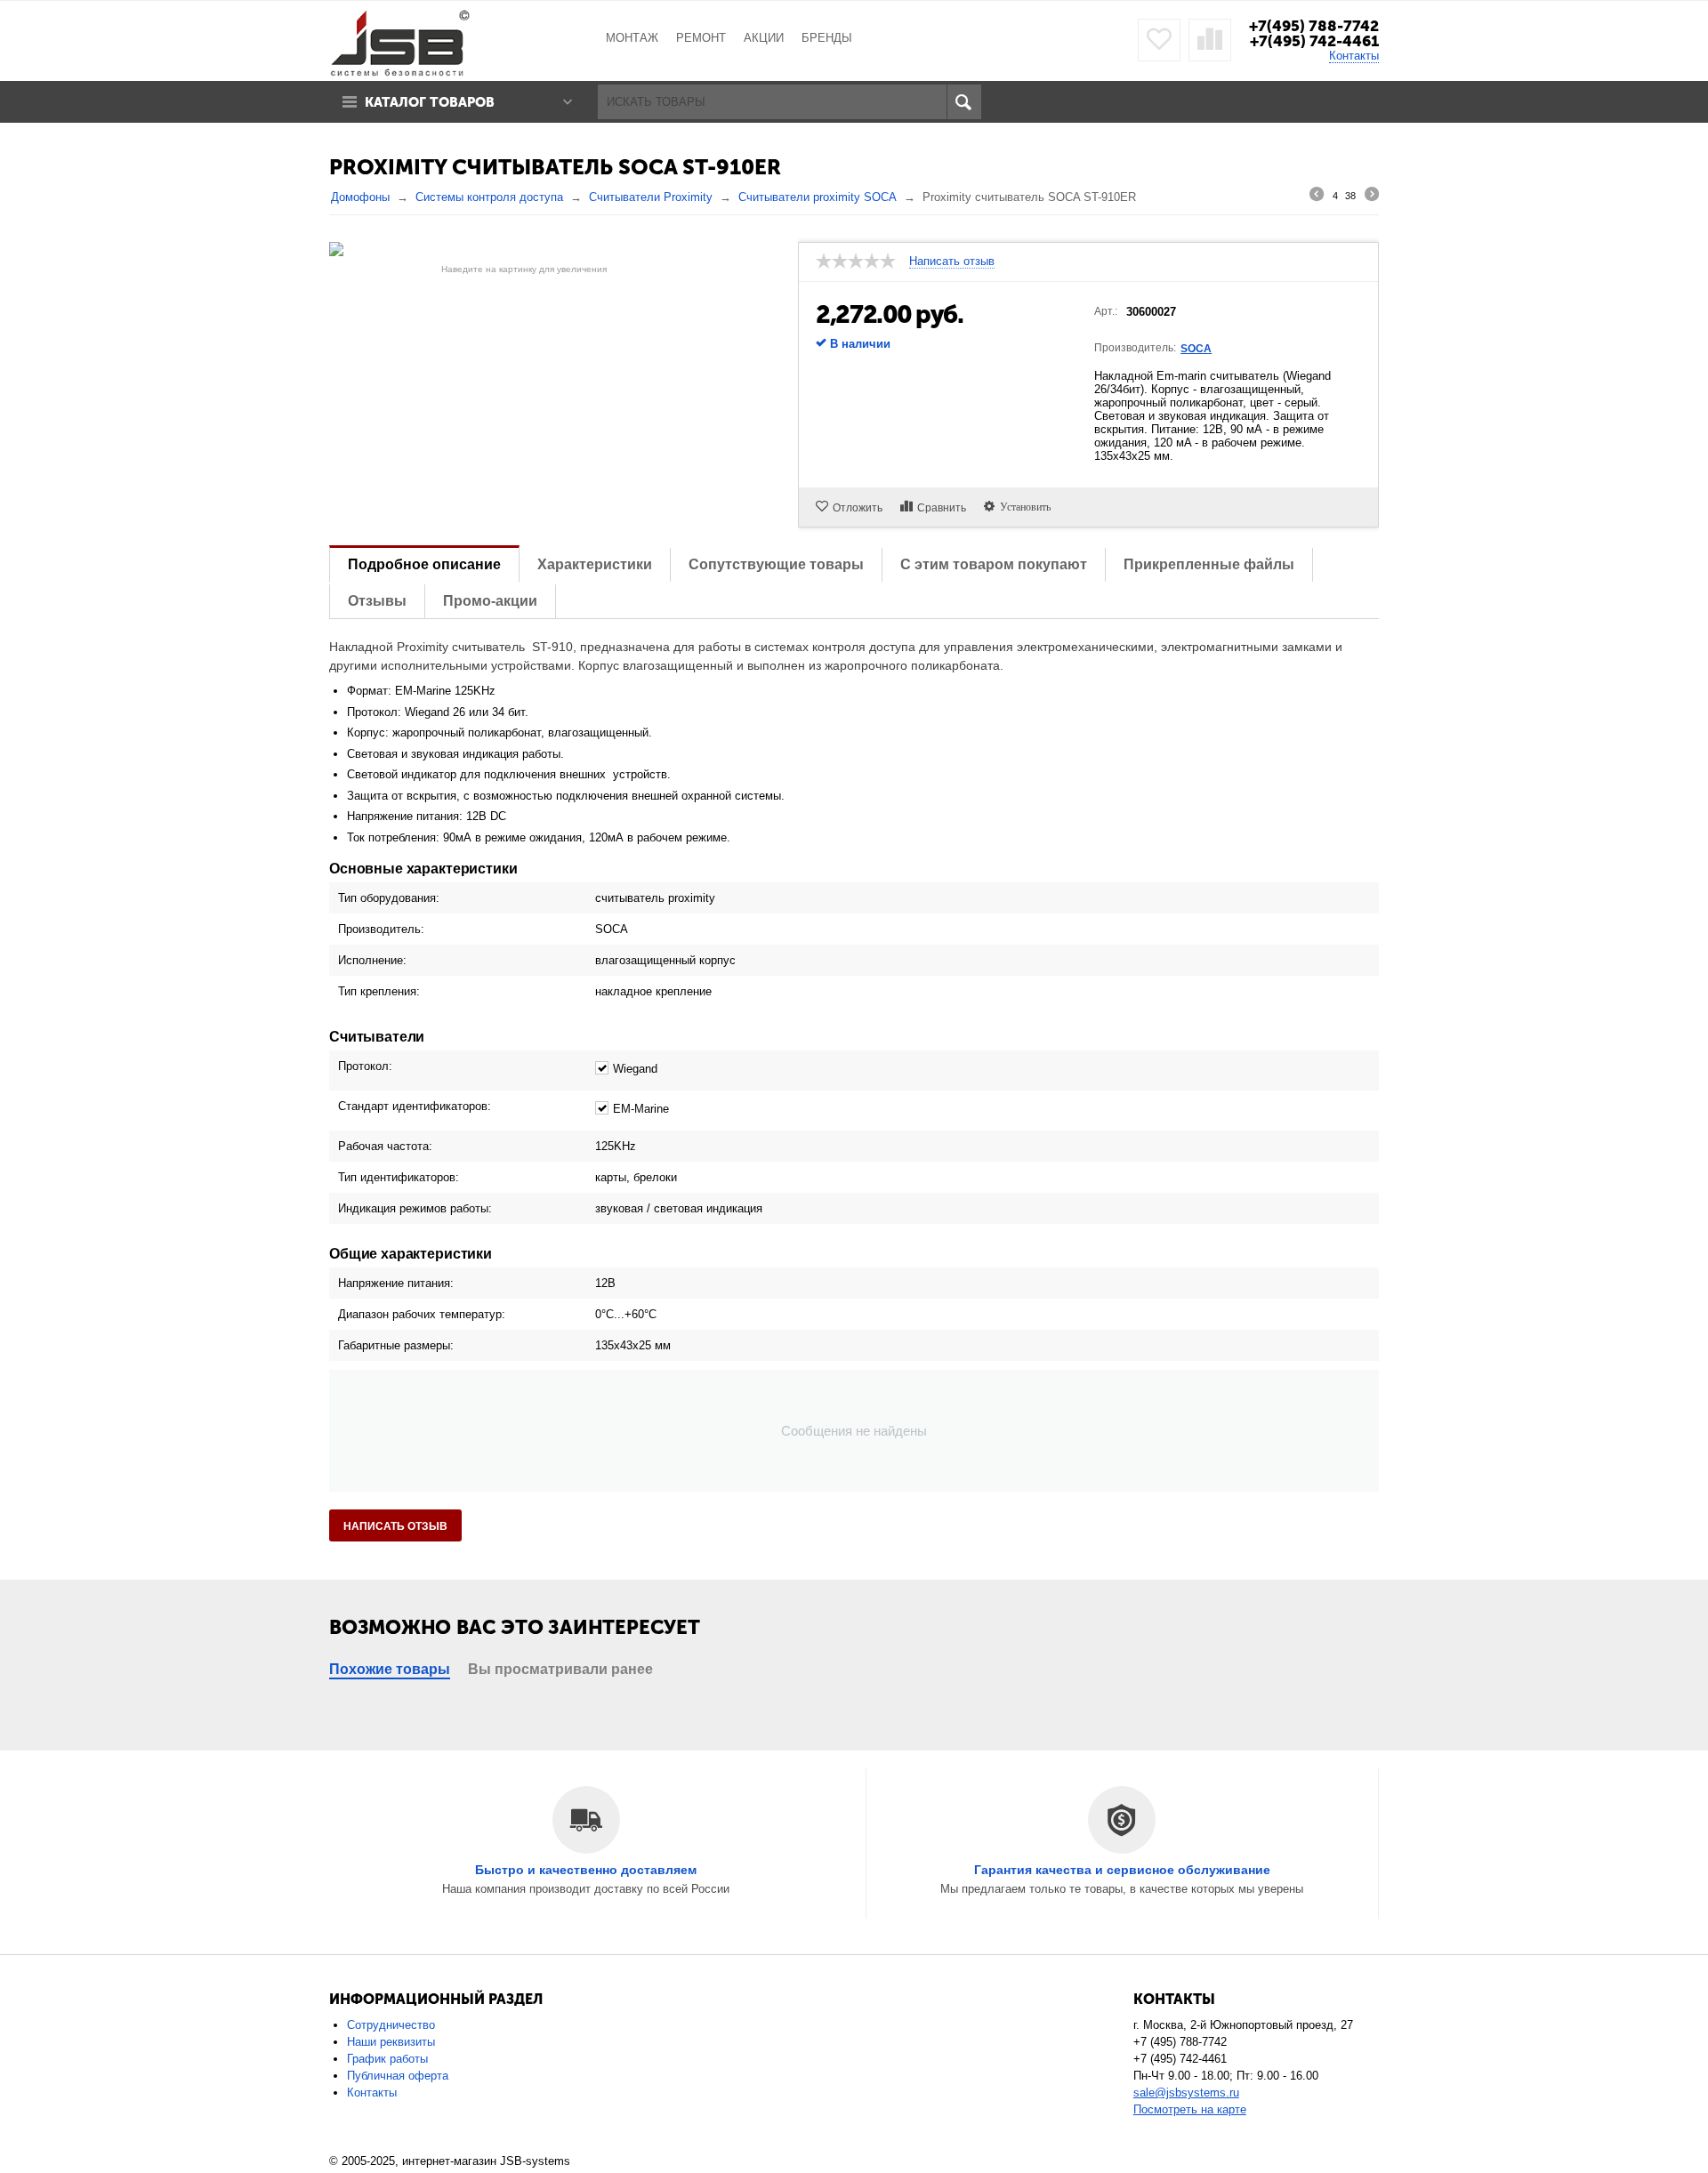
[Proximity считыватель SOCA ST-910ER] (524, 249)
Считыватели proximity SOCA (818, 197)
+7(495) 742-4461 (1314, 41)
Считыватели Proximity (651, 197)
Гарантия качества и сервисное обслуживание (1122, 1870)
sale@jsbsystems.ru (1186, 2093)
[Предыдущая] (1317, 197)
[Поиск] (964, 102)
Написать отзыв (395, 1526)
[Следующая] (1372, 197)
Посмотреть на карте (1190, 2109)
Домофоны (360, 197)
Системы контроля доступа (489, 197)
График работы (387, 2059)
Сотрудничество (391, 2025)
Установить (1023, 506)
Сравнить (942, 508)
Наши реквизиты (391, 2042)
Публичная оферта (398, 2076)
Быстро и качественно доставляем (586, 1870)
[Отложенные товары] (1159, 40)
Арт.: (1106, 311)
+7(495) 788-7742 (1314, 26)
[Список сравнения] (1210, 40)
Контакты (1354, 56)
